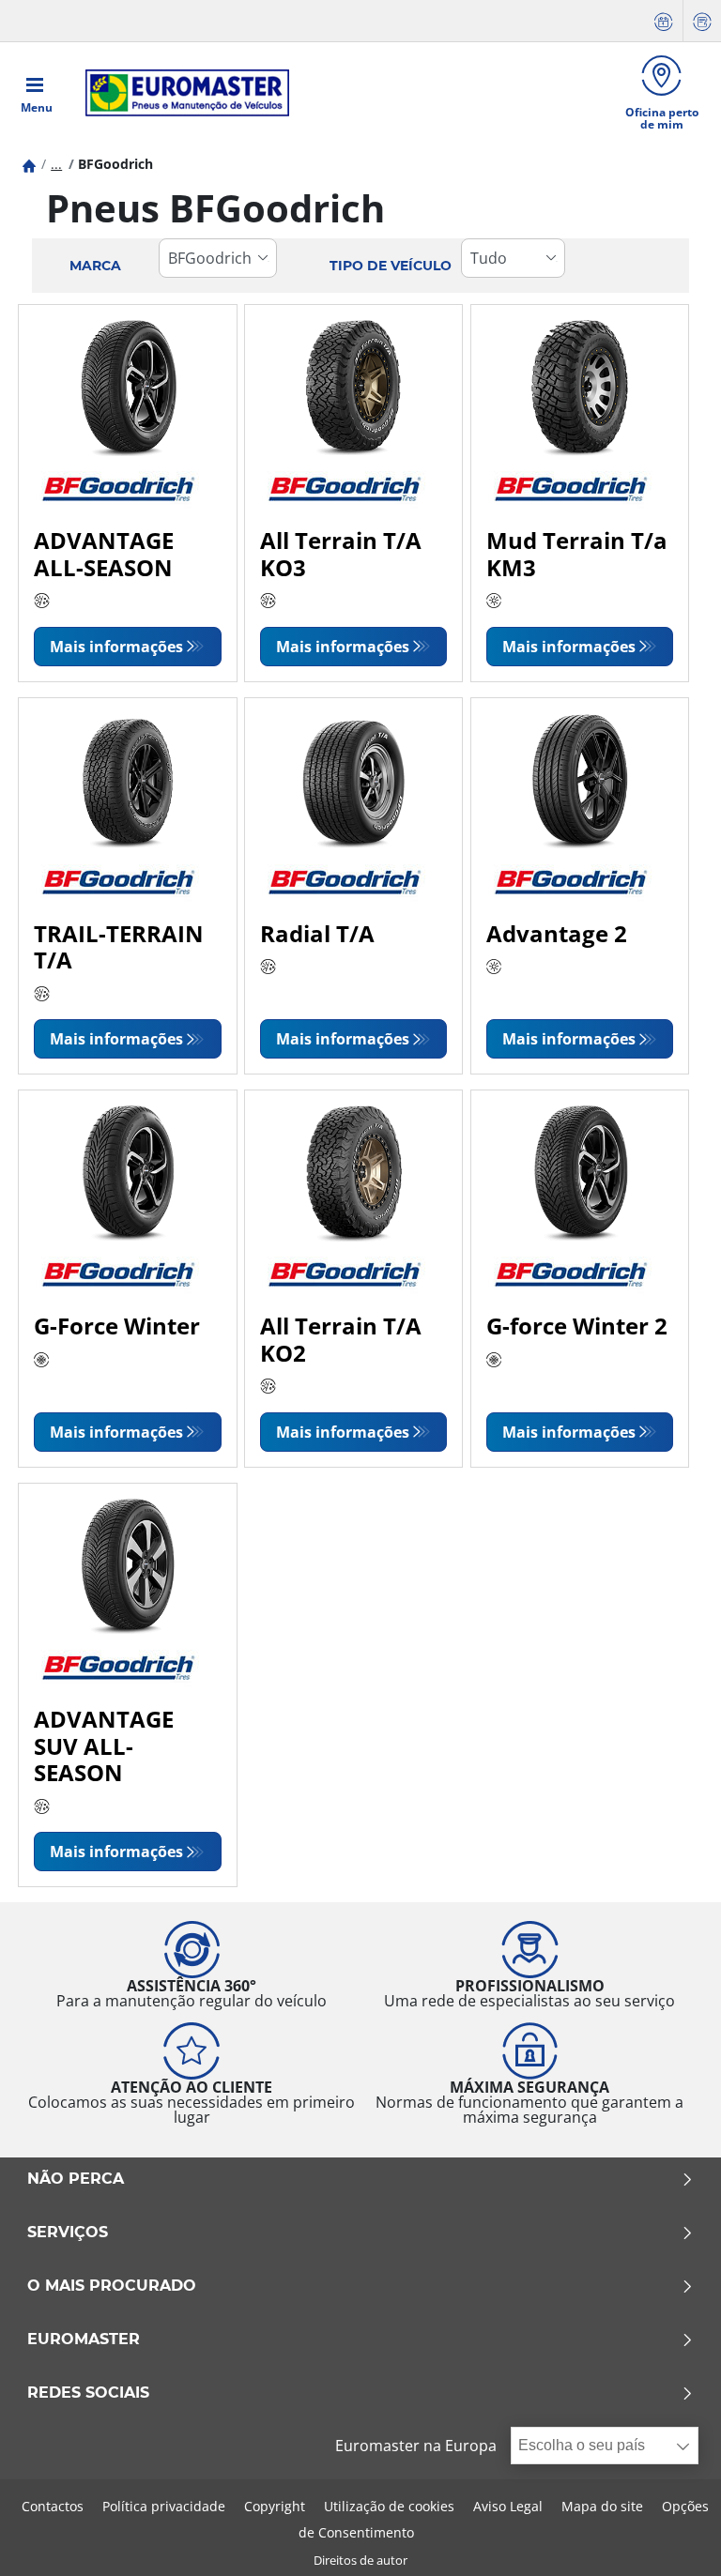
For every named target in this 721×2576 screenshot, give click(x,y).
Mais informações (116, 647)
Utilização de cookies (389, 2506)
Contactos (53, 2506)
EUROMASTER (84, 2340)
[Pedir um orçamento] (702, 21)
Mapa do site (602, 2506)
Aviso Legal (508, 2506)
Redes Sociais (88, 2393)
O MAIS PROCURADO (112, 2286)
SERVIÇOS (68, 2233)
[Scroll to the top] (672, 2536)
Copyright (275, 2506)
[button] (56, 164)
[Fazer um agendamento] (664, 21)
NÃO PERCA (76, 2179)
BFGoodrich (115, 164)
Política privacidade (164, 2506)
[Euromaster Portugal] (182, 93)
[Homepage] (29, 164)
